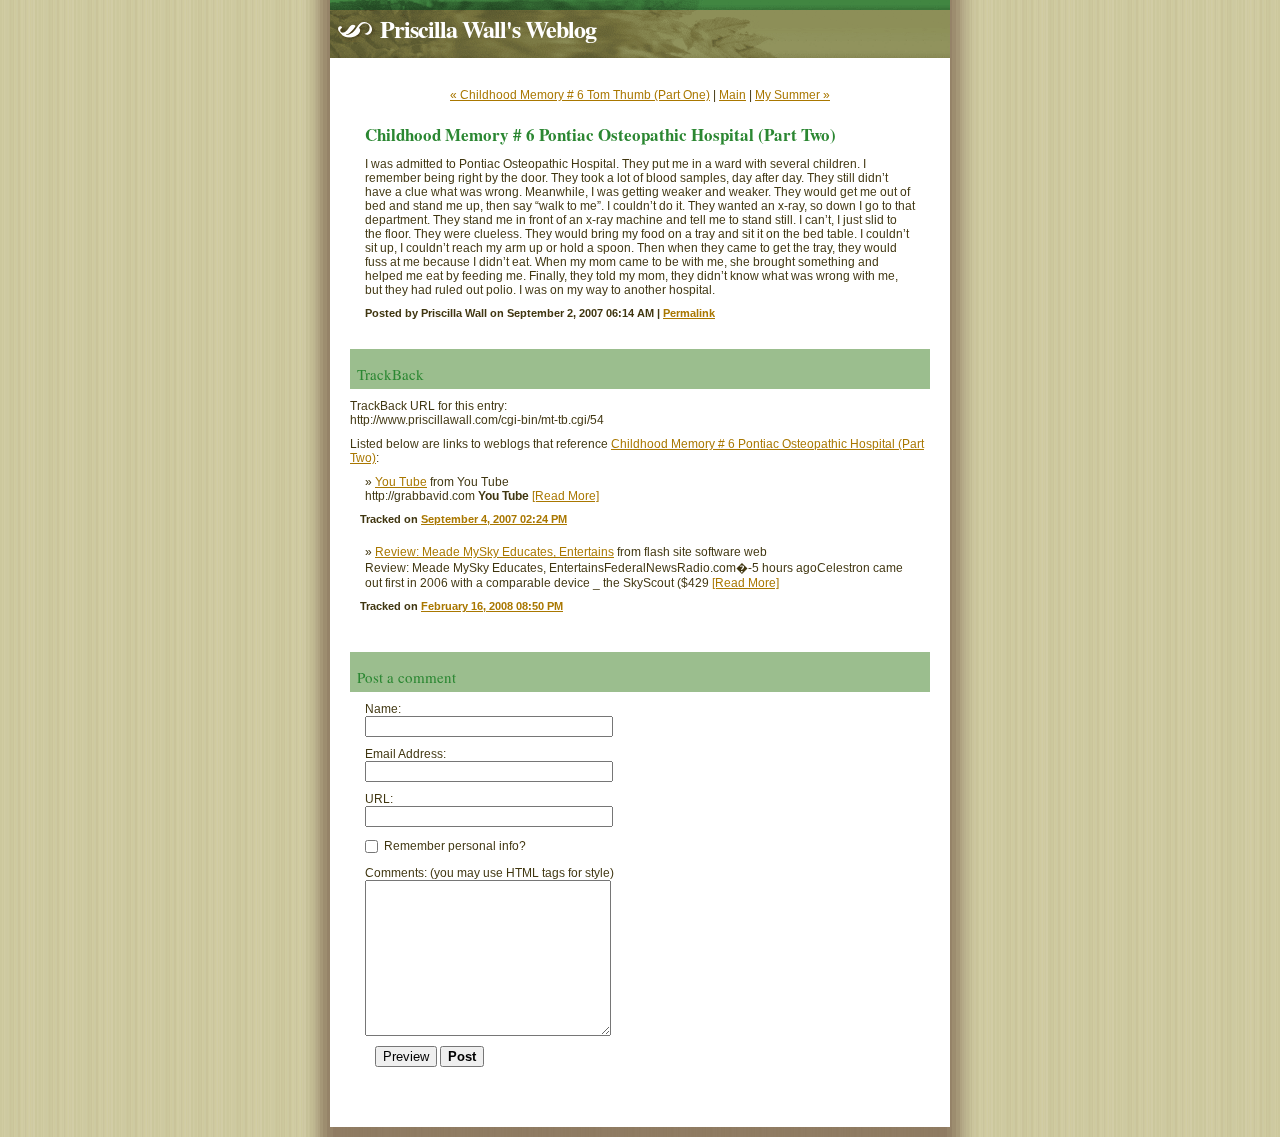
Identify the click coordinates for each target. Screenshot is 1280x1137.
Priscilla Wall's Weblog (488, 28)
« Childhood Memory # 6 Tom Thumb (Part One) (580, 95)
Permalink (689, 313)
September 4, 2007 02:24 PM (494, 519)
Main (732, 95)
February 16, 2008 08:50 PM (492, 606)
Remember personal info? (453, 846)
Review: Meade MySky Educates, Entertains (494, 552)
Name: (383, 709)
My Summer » (792, 95)
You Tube (401, 482)
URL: (379, 799)
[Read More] (565, 496)
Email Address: (405, 754)
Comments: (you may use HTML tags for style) (489, 873)
